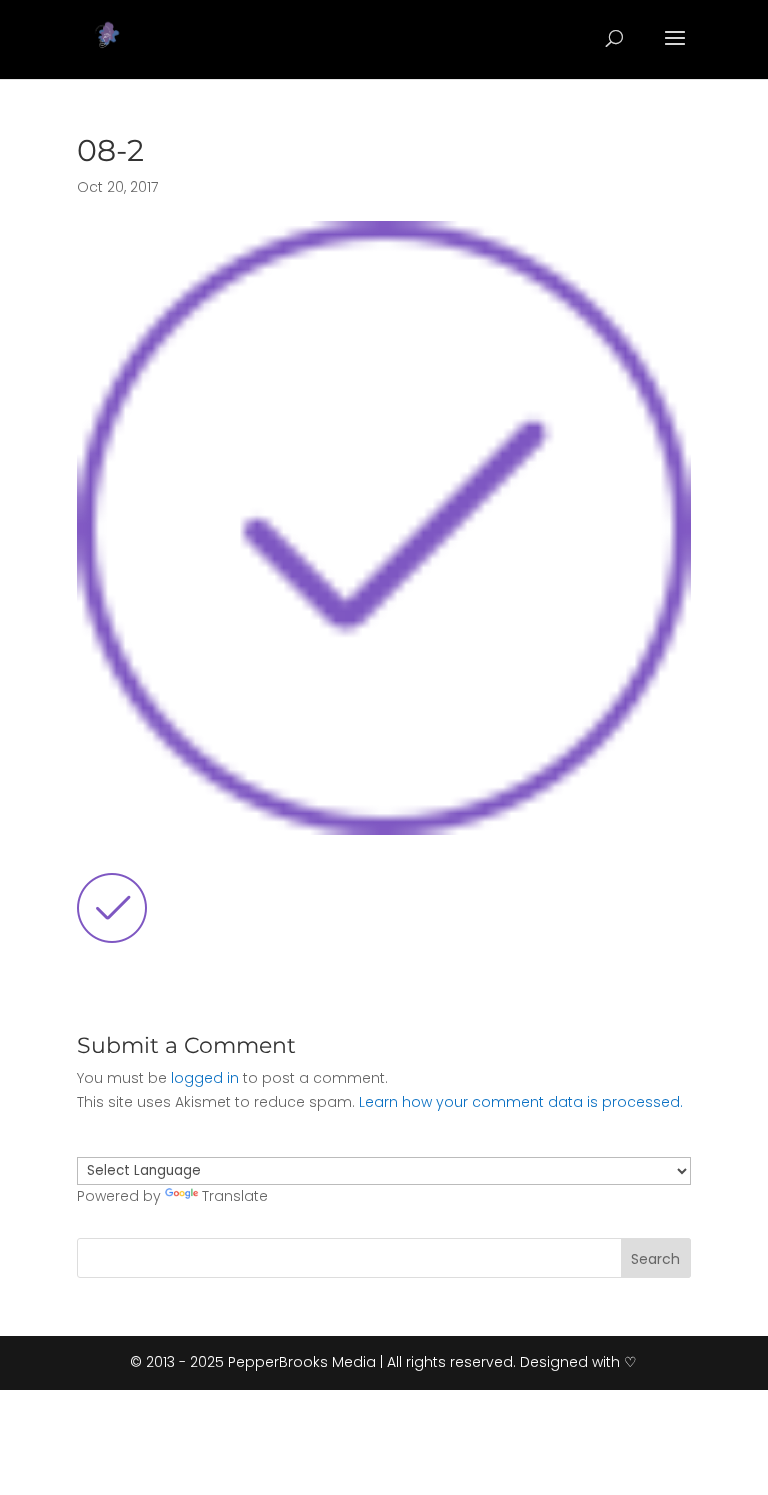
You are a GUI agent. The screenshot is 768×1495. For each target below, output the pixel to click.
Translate (235, 1196)
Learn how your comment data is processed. (521, 1102)
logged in (205, 1078)
